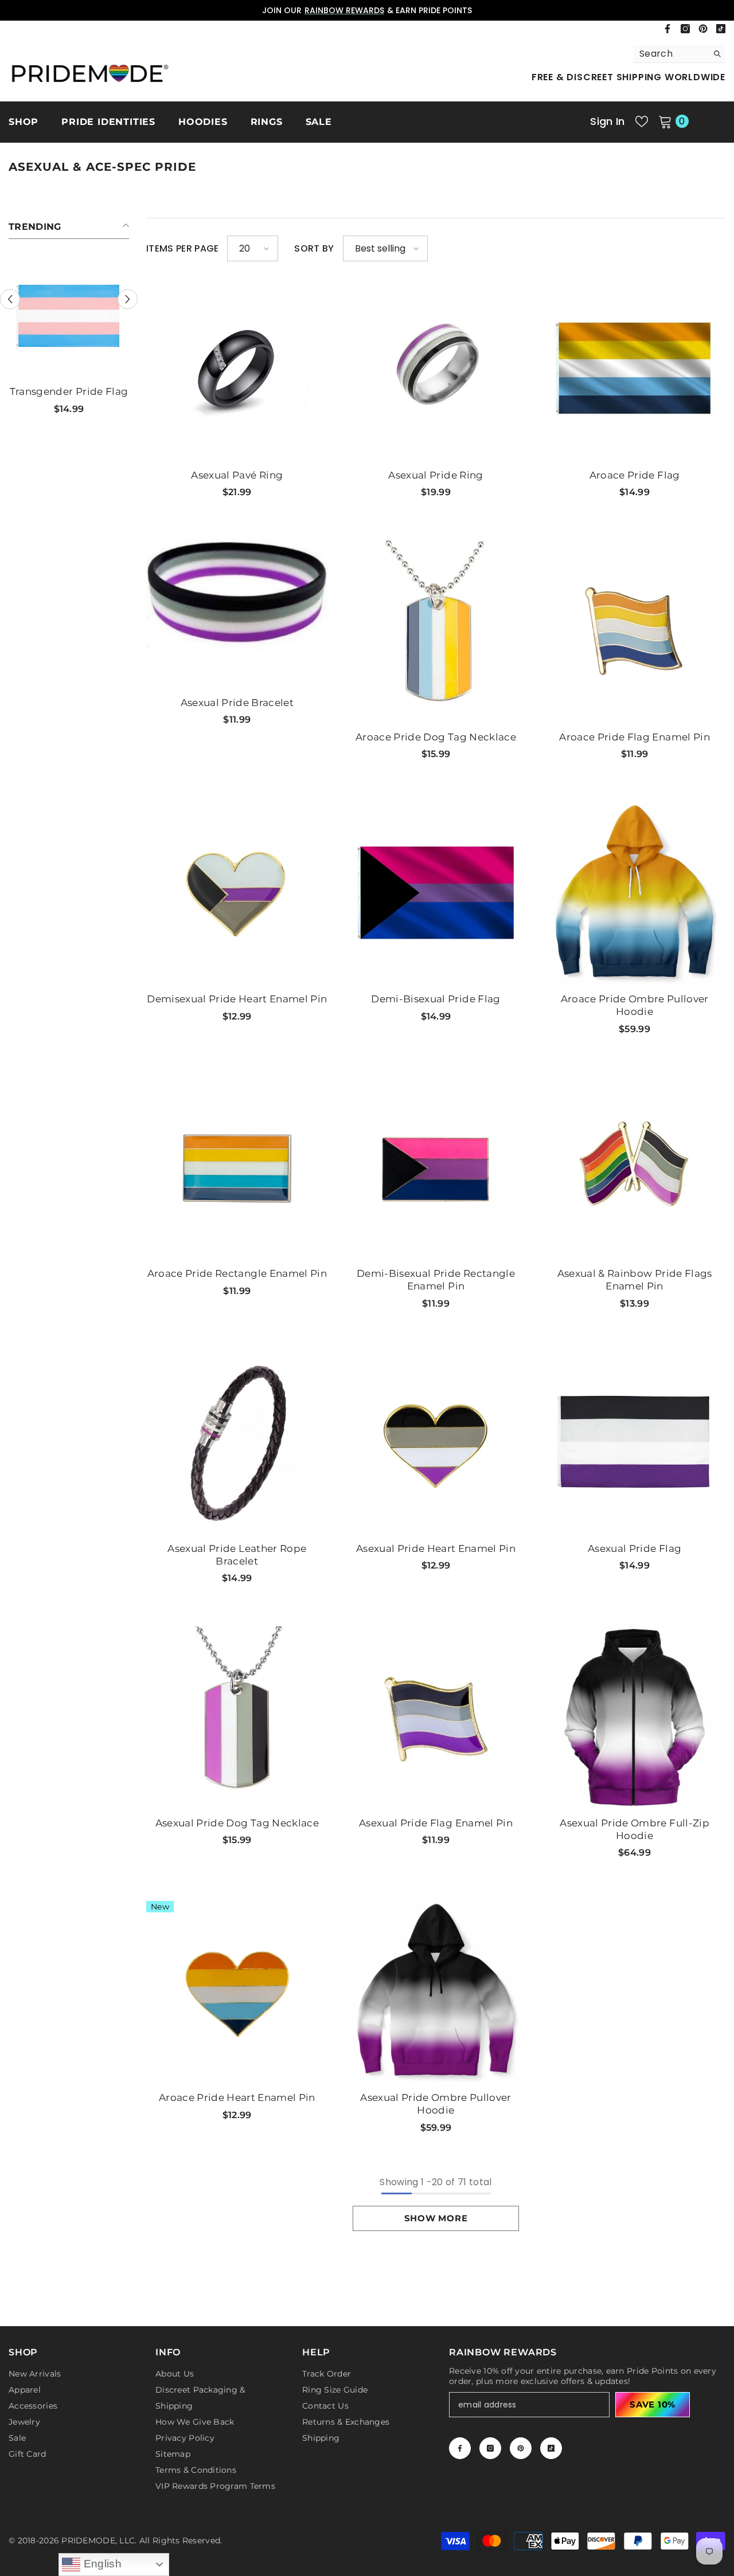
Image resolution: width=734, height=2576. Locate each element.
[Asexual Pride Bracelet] (237, 597)
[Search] (680, 54)
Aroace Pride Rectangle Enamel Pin (237, 1273)
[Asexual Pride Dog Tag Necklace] (237, 1717)
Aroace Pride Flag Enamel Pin (635, 737)
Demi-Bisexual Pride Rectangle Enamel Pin (436, 1280)
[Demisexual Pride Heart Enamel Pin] (237, 893)
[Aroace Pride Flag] (635, 369)
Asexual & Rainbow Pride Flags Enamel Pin (635, 1280)
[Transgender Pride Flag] (69, 316)
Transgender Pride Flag (69, 391)
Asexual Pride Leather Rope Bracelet (237, 1555)
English (101, 2564)
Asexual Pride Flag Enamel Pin (436, 1823)
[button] (10, 299)
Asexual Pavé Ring (237, 475)
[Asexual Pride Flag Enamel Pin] (436, 1717)
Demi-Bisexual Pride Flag (436, 999)
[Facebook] (667, 29)
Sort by (314, 249)
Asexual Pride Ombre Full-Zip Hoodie (635, 1829)
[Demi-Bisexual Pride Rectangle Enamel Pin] (436, 1168)
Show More (436, 2218)
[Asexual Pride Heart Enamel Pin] (436, 1443)
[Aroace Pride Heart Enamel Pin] (237, 1992)
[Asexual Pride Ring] (436, 369)
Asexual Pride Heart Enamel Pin (436, 1548)
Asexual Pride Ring (436, 475)
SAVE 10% (653, 2404)
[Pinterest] (703, 29)
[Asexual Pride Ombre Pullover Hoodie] (436, 1992)
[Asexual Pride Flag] (635, 1443)
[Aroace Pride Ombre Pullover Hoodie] (635, 893)
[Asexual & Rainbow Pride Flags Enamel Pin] (635, 1168)
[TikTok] (721, 29)
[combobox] (671, 54)
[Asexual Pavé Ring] (237, 369)
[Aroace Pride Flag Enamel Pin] (635, 631)
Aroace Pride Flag (635, 475)
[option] (69, 340)
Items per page (182, 249)
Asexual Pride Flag (635, 1548)
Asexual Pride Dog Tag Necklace (237, 1823)
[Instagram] (685, 29)
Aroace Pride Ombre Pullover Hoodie (635, 1005)
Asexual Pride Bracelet (237, 703)
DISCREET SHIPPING (364, 10)
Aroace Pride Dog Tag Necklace (436, 737)
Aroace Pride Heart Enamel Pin (237, 2097)
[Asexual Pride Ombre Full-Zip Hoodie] (635, 1717)
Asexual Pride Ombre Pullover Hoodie (436, 2104)
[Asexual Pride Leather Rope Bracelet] (237, 1443)
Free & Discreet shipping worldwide (628, 77)
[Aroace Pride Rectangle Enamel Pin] (237, 1168)
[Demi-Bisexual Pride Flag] (436, 893)
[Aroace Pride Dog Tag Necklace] (436, 631)
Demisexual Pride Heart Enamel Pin (237, 999)
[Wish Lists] (642, 121)
